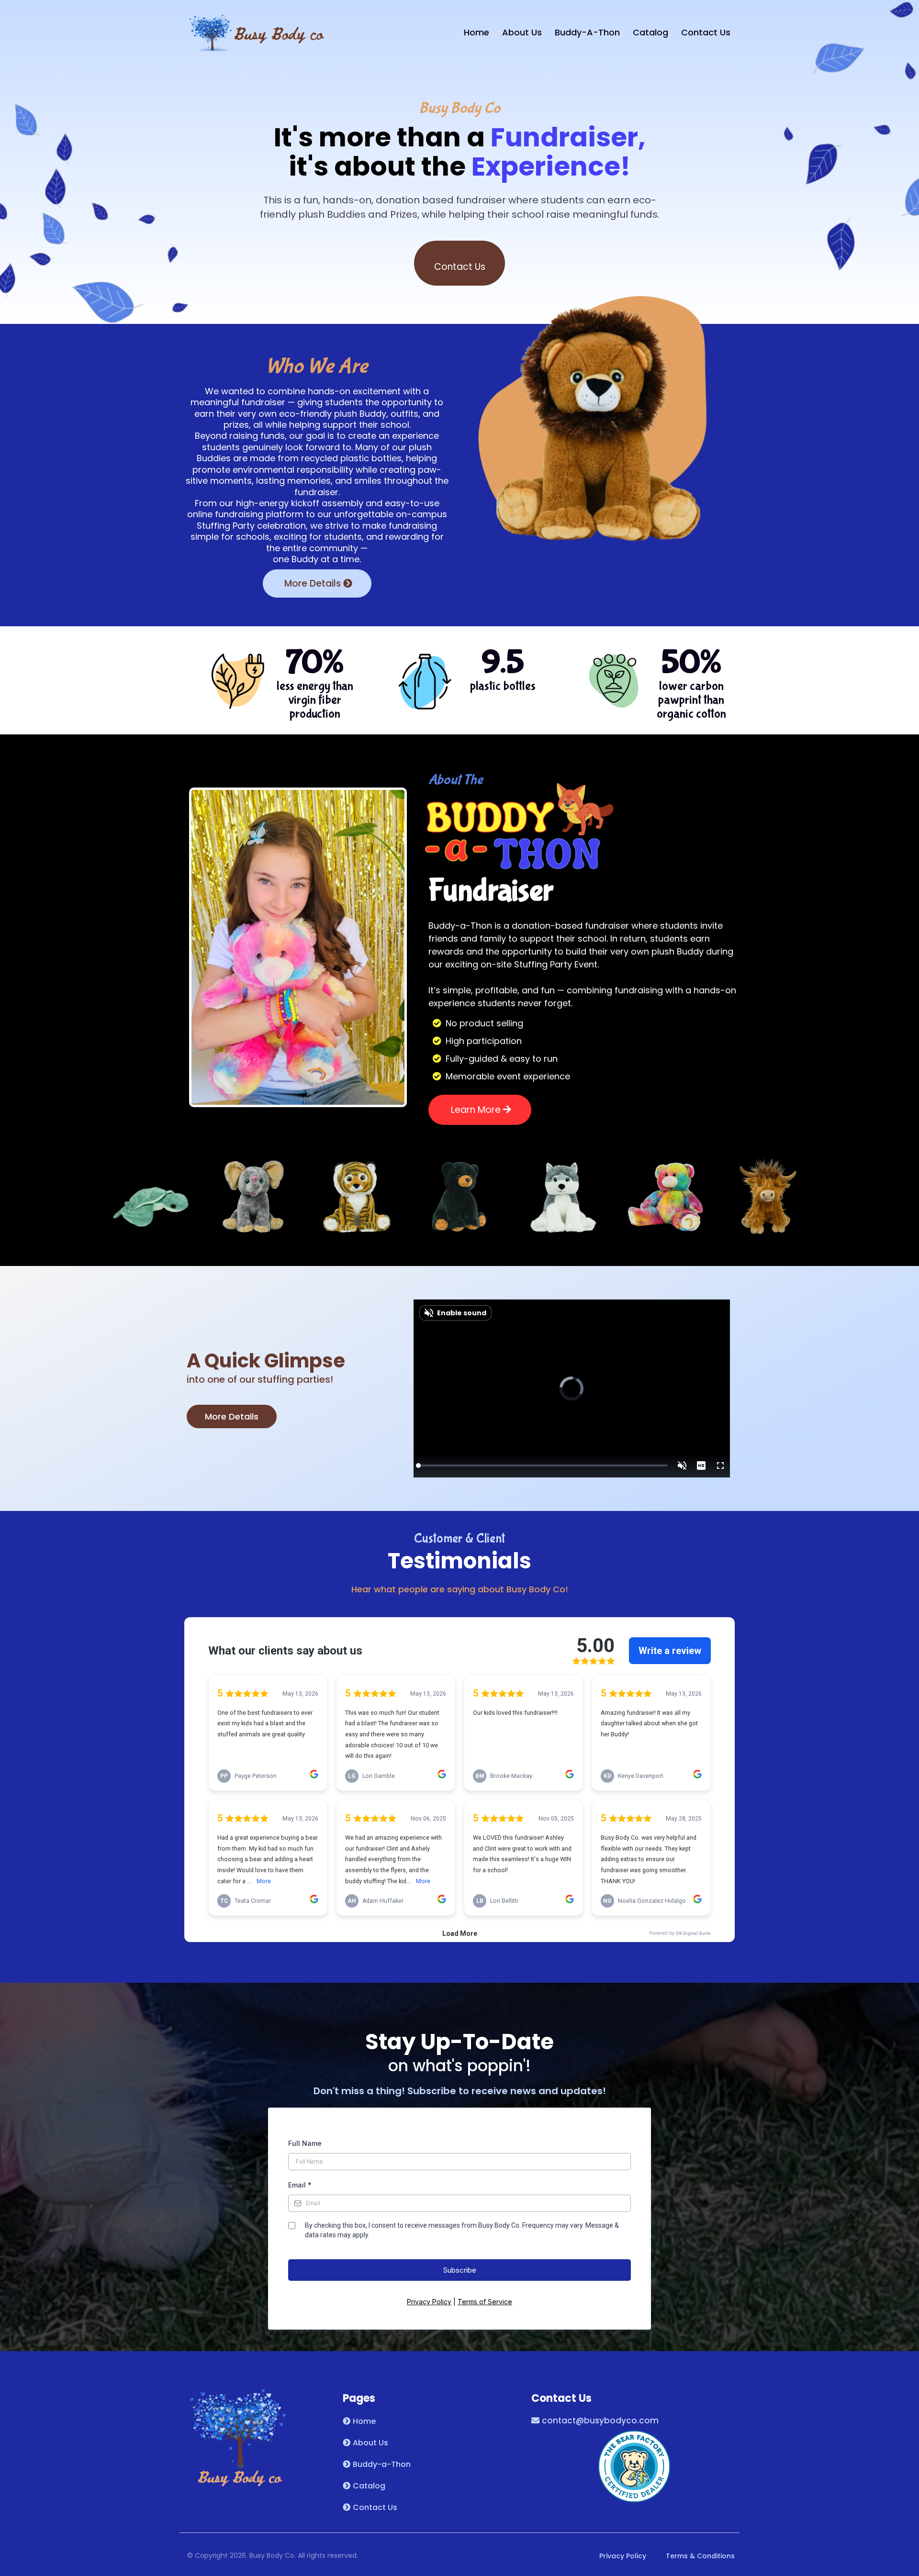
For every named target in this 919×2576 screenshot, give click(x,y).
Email (300, 2185)
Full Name (305, 2143)
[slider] (543, 1466)
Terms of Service (485, 2302)
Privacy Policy (429, 2302)
